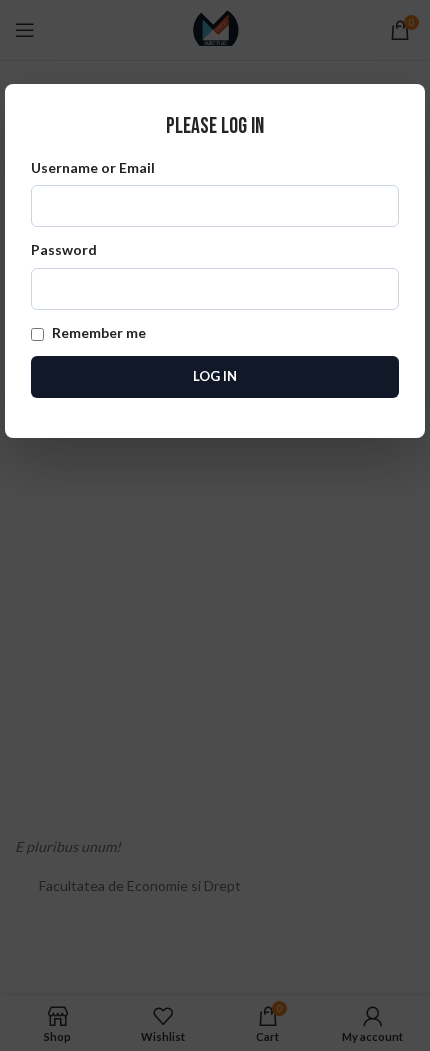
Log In (215, 376)
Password (64, 249)
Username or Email (93, 167)
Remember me (97, 332)
